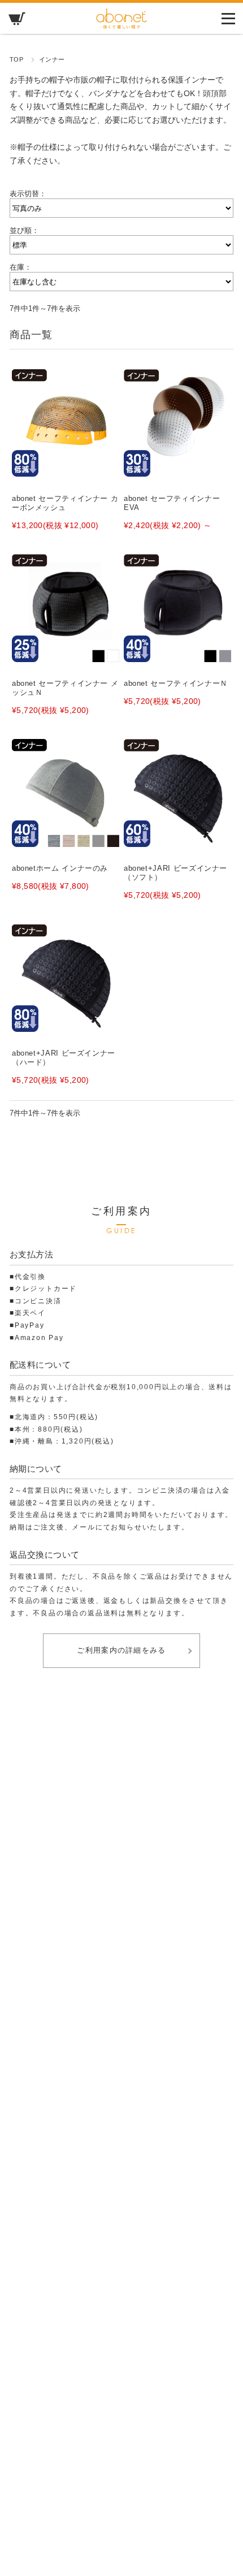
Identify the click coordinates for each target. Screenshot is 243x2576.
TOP (17, 59)
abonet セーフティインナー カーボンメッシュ (65, 503)
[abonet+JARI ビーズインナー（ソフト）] (177, 793)
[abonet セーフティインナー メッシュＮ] (66, 608)
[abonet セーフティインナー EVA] (177, 423)
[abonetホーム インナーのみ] (66, 793)
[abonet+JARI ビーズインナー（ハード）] (66, 978)
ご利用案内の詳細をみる (121, 1650)
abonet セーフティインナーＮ (176, 683)
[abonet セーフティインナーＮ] (177, 608)
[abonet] (121, 26)
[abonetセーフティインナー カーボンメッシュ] (66, 423)
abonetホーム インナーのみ (60, 868)
